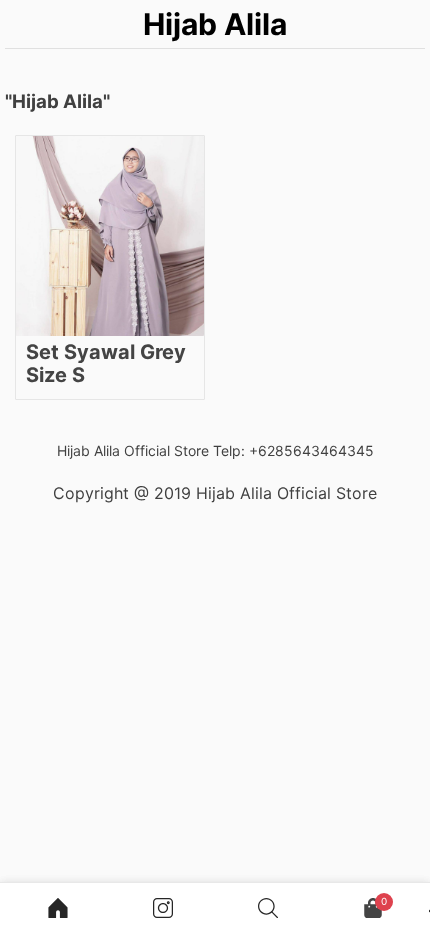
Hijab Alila (215, 24)
